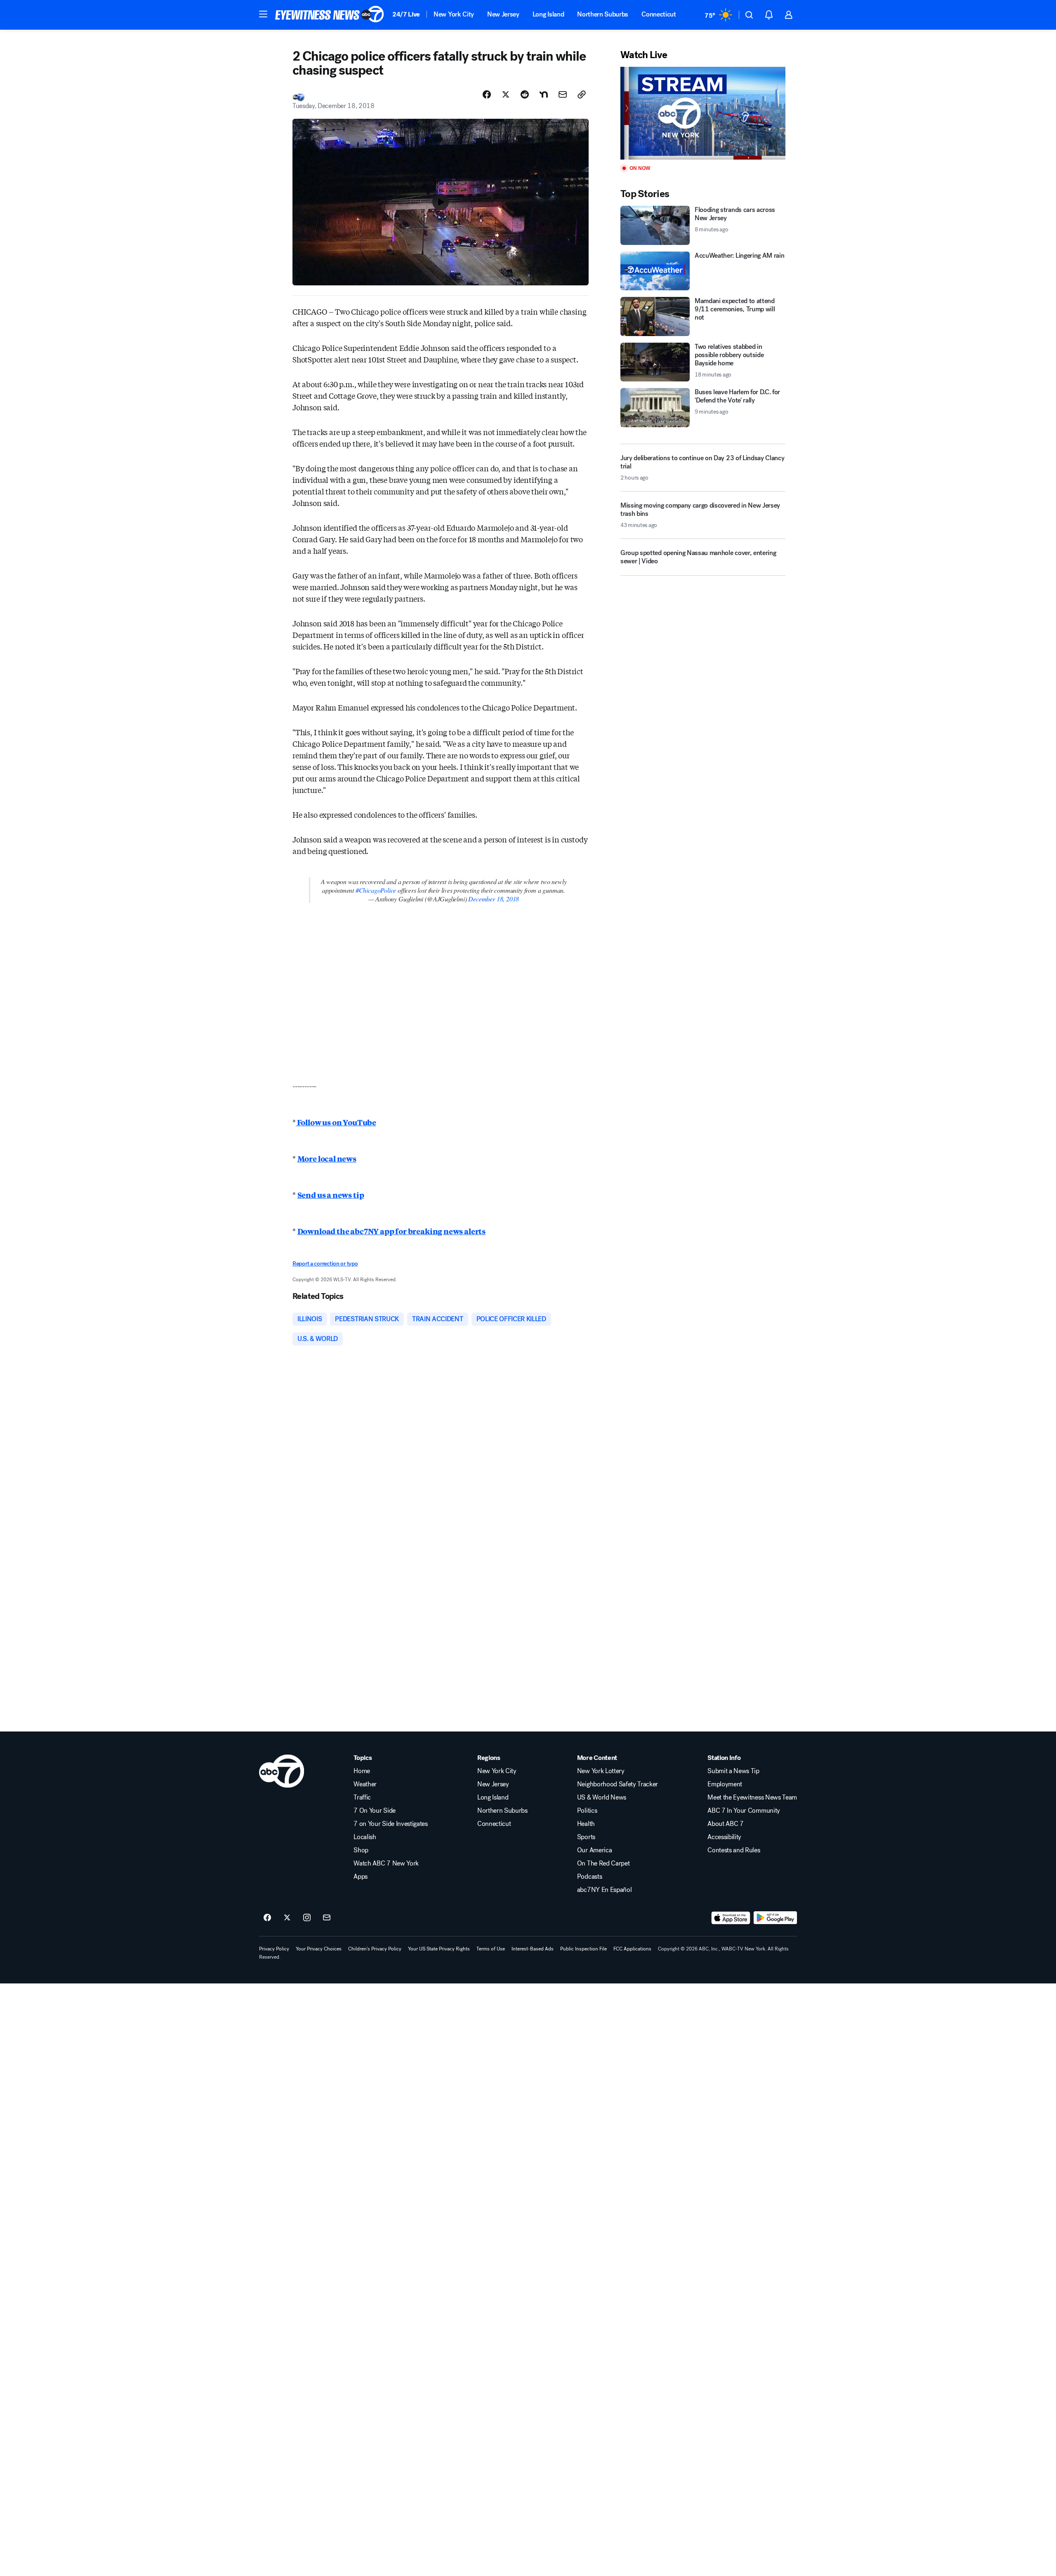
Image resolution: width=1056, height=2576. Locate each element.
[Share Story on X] (506, 94)
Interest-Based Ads (533, 1949)
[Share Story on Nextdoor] (544, 94)
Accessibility (724, 1837)
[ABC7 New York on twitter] (287, 1918)
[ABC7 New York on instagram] (307, 1918)
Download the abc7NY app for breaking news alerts (391, 1231)
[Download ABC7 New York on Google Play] (775, 1918)
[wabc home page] (282, 1771)
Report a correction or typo (325, 1264)
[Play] (703, 113)
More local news (327, 1158)
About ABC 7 (725, 1824)
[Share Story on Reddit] (525, 94)
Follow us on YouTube (336, 1122)
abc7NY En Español (605, 1890)
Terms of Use (491, 1949)
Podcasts (589, 1877)
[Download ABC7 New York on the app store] (731, 1918)
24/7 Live (406, 14)
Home (362, 1771)
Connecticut (659, 14)
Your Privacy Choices (319, 1949)
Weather (365, 1784)
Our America (594, 1850)
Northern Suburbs (603, 14)
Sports (586, 1837)
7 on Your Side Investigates (390, 1824)
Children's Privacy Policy (375, 1949)
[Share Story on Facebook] (487, 94)
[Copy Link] (582, 94)
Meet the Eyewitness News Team (752, 1797)
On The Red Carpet (603, 1863)
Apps (361, 1877)
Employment (725, 1784)
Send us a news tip (331, 1195)
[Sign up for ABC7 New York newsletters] (327, 1918)
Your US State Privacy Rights (439, 1949)
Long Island (548, 14)
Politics (587, 1811)
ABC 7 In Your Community (744, 1811)
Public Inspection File (583, 1949)
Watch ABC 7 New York (386, 1863)
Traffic (362, 1797)
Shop (361, 1850)
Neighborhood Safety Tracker (618, 1784)
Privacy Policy (274, 1949)
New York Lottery (601, 1771)
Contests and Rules (734, 1850)
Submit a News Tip (733, 1771)
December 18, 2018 (494, 899)
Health (586, 1824)
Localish (365, 1837)
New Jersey (503, 14)
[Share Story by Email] (563, 94)
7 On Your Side (375, 1811)
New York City (454, 14)
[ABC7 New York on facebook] (267, 1918)
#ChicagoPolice (376, 890)
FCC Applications (632, 1949)
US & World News (602, 1797)
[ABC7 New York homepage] (330, 15)
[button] (263, 14)
